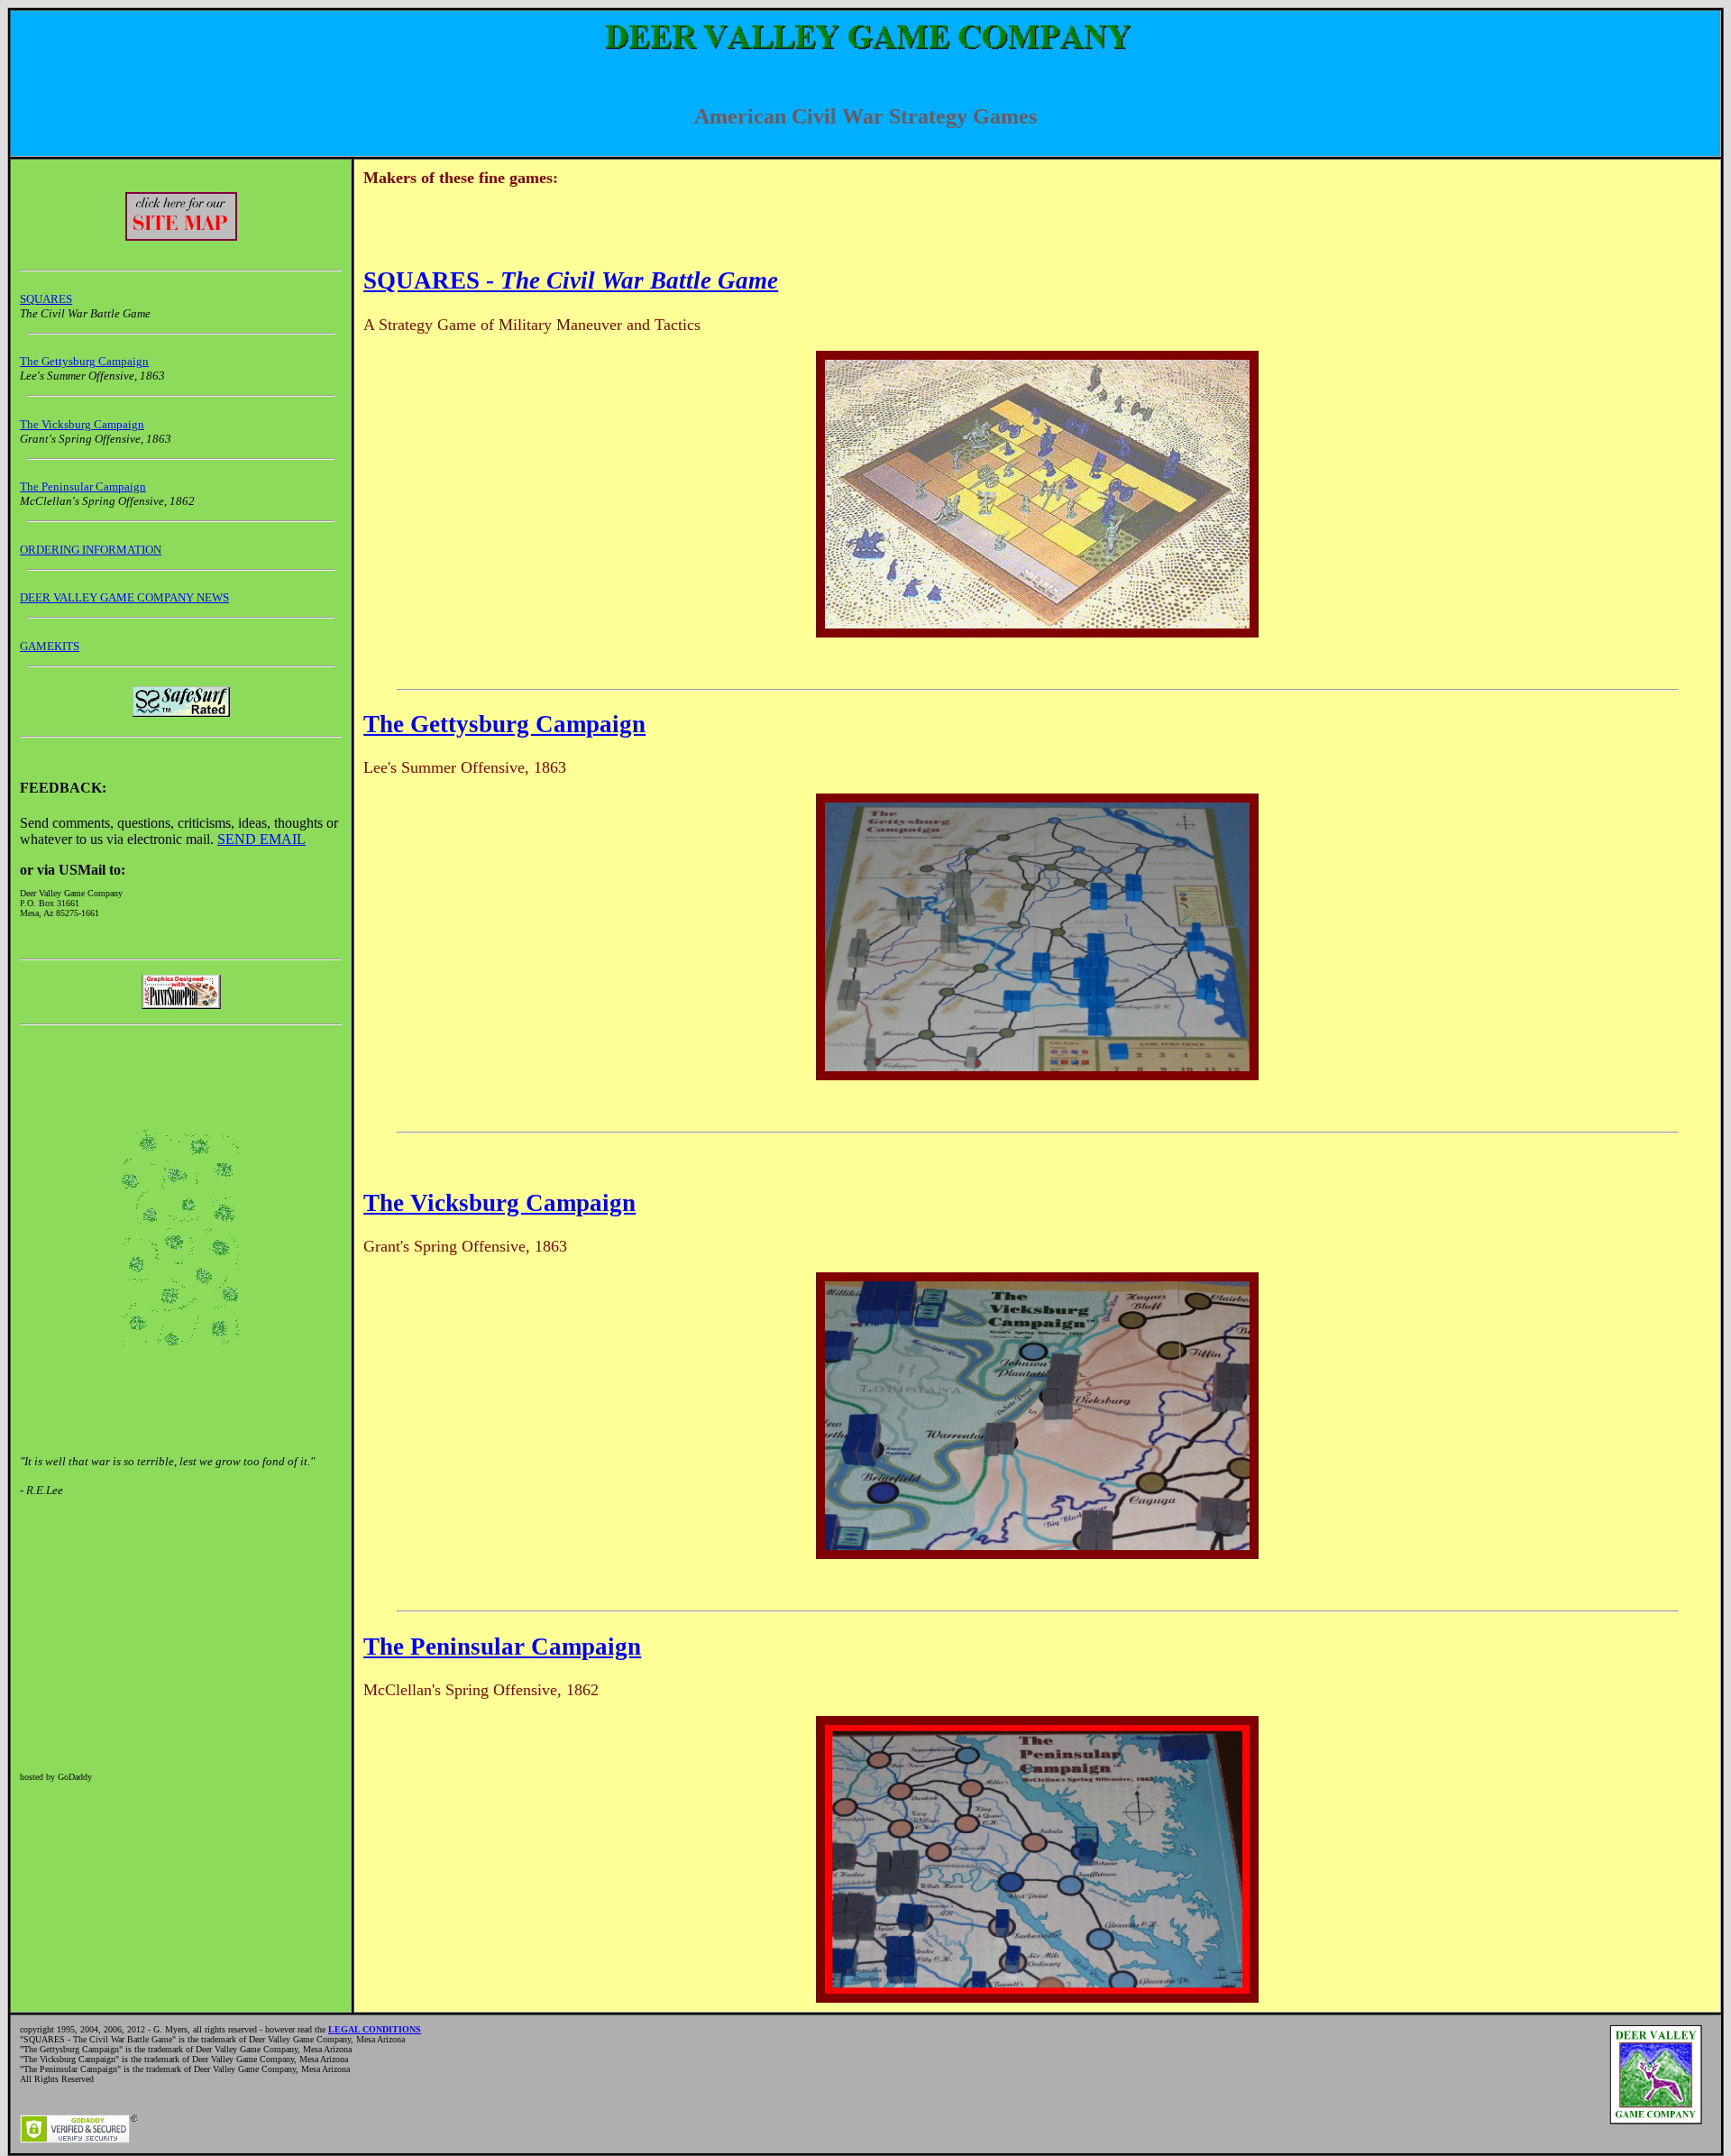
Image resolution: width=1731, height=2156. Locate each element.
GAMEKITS (50, 646)
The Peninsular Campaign (83, 486)
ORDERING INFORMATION (91, 550)
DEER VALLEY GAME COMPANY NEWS (124, 597)
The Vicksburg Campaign (82, 424)
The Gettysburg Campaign (84, 361)
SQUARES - (571, 280)
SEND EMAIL (261, 839)
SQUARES (46, 299)
